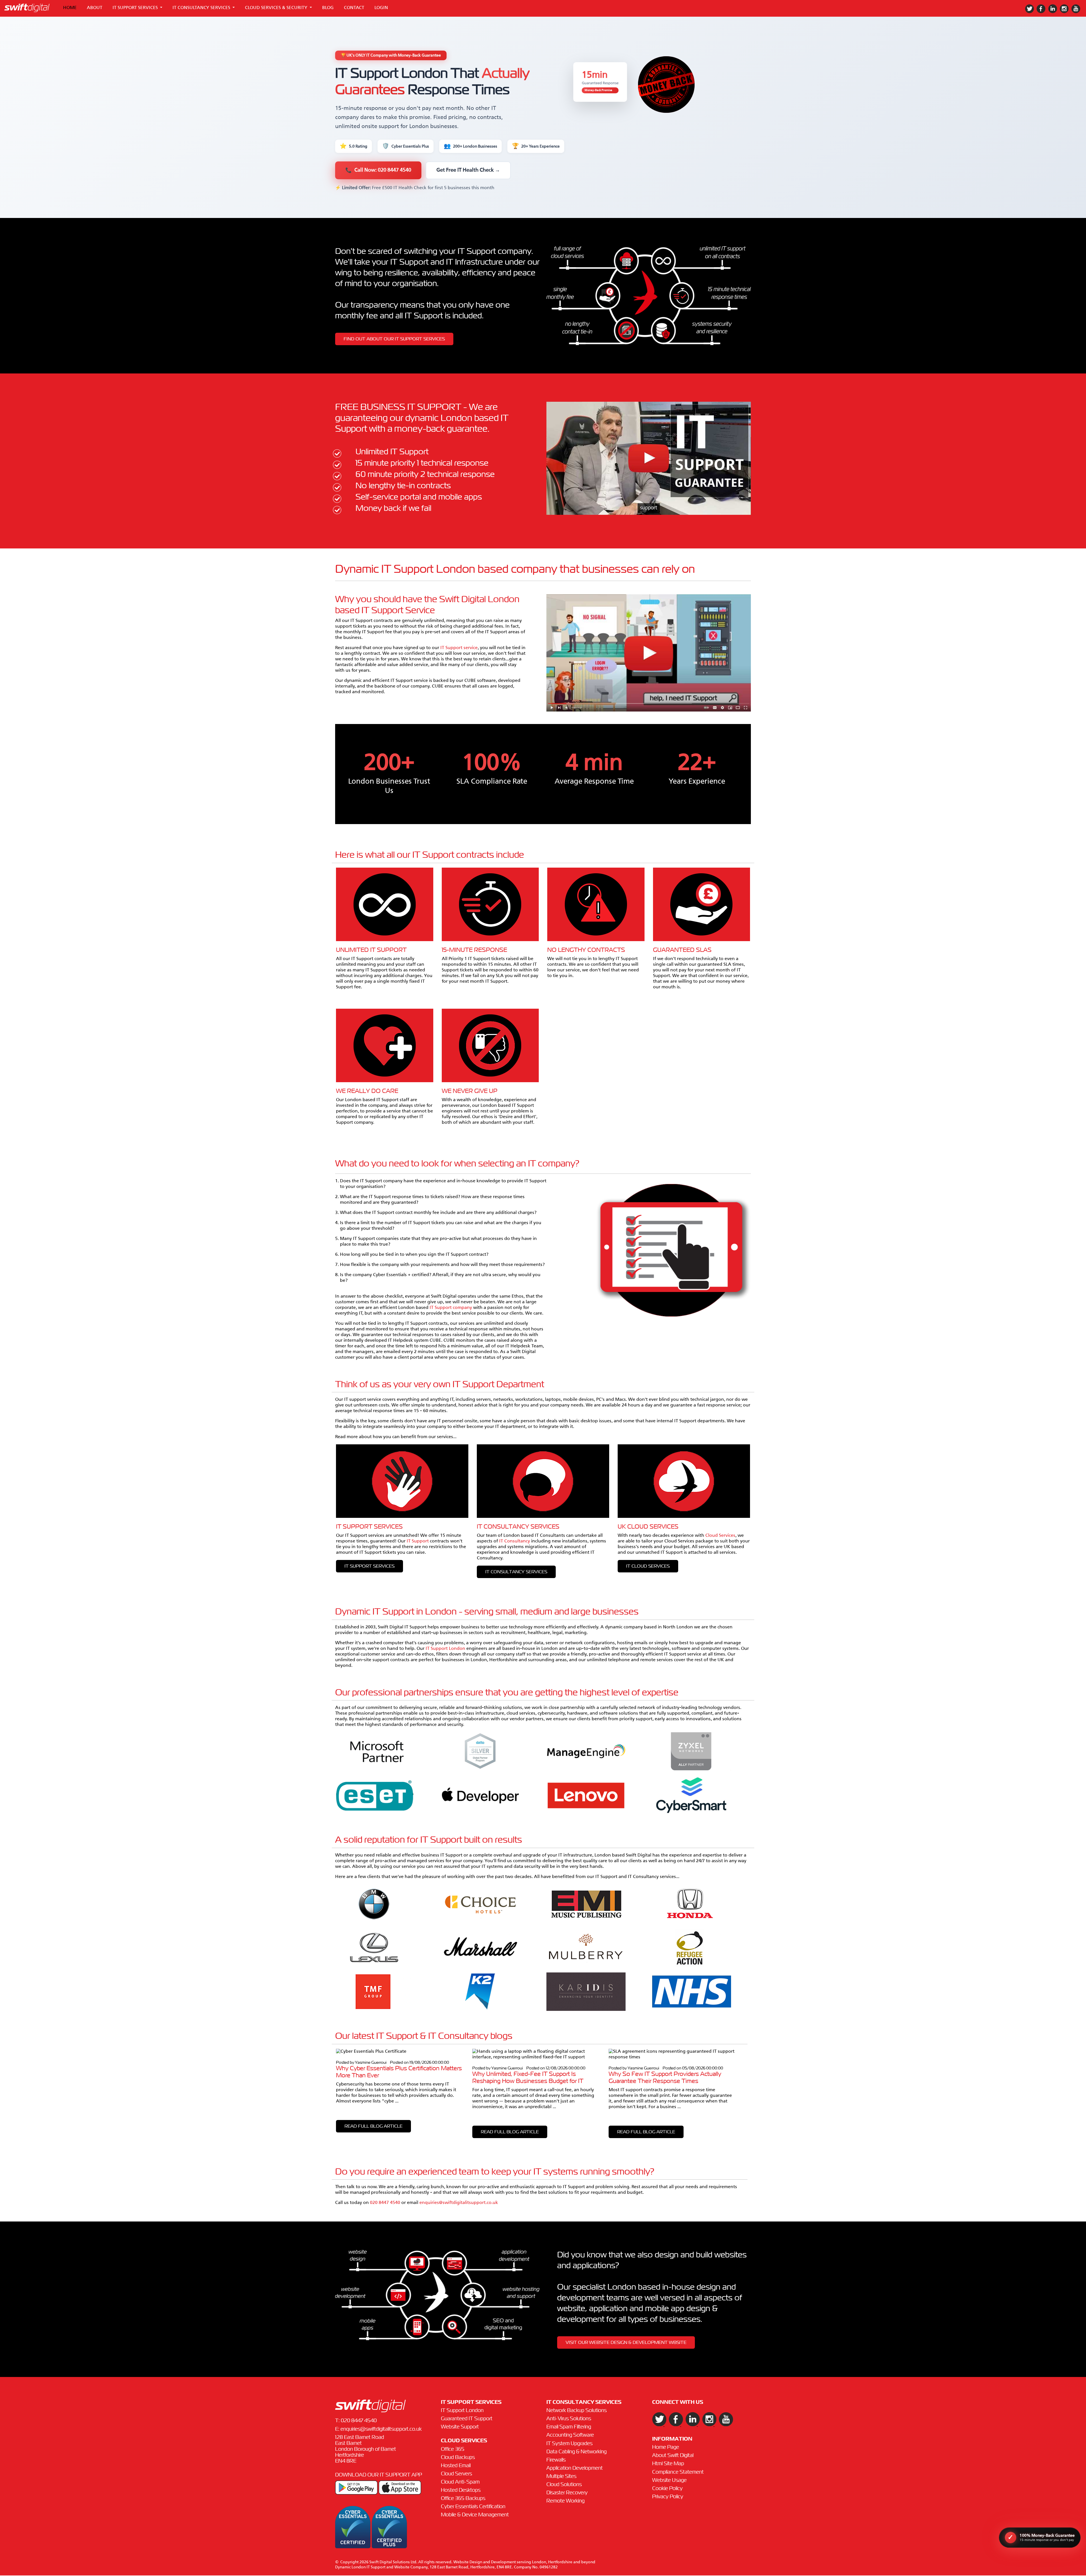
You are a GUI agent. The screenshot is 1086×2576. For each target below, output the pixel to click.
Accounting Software (570, 2435)
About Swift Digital (673, 2456)
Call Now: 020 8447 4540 (378, 170)
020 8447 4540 (385, 2203)
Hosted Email (456, 2466)
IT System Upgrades (569, 2444)
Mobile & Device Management (475, 2515)
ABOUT (95, 8)
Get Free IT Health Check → (468, 170)
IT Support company (451, 1308)
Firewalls (556, 2460)
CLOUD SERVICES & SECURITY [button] (277, 8)
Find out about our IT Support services (394, 339)
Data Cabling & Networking (577, 2452)
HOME (70, 8)
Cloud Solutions (564, 2485)
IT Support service (459, 648)
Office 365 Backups (463, 2499)
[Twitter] (1031, 12)
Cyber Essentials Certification (473, 2507)
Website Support (460, 2427)
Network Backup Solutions (577, 2411)
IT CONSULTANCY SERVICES (516, 1572)
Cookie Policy (667, 2489)
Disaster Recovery (567, 2493)
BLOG (328, 8)
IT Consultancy (515, 1541)
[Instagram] (1065, 12)
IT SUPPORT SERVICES (369, 1566)
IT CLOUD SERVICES (648, 1566)
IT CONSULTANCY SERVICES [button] (202, 8)
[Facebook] (1042, 12)
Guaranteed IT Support (467, 2419)
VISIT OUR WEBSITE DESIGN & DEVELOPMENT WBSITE (626, 2342)
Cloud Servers (456, 2474)
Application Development (575, 2468)
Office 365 (453, 2449)
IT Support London (446, 1649)
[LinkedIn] (1054, 12)
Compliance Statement (678, 2472)
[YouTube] (1077, 12)
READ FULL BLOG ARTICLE (373, 2126)
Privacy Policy (668, 2497)
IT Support (418, 1541)
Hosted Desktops (461, 2490)
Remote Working (565, 2501)
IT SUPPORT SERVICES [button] (136, 8)
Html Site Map (668, 2464)
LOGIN (381, 8)
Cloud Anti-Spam (460, 2482)
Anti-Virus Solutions (569, 2419)
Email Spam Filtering (569, 2427)
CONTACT (354, 8)
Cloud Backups (458, 2458)
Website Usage (669, 2480)
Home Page (666, 2447)
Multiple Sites (561, 2476)
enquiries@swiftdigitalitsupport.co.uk (459, 2203)
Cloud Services (720, 1536)
